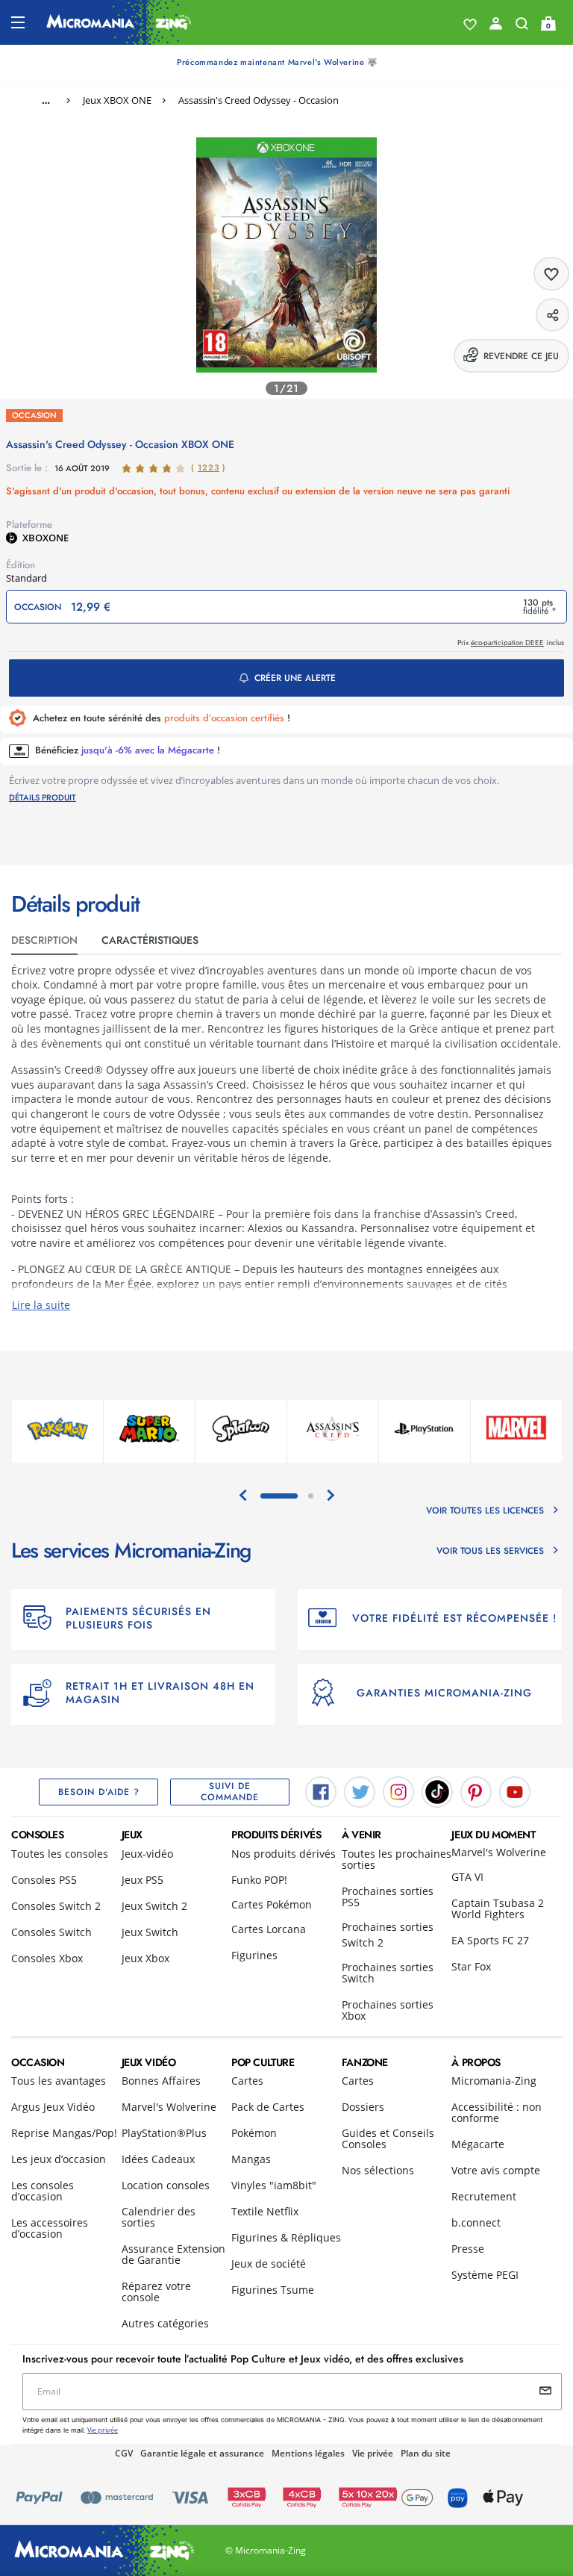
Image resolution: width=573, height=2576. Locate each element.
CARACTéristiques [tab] (150, 940)
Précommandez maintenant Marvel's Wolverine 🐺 (277, 62)
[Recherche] (522, 27)
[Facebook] (321, 1791)
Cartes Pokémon (272, 1904)
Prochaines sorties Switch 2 (388, 1935)
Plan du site (426, 2453)
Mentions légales (308, 2453)
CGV (124, 2453)
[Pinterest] (476, 1791)
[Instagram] (398, 1791)
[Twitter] (360, 1791)
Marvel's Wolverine (499, 1852)
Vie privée (373, 2453)
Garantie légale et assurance (202, 2453)
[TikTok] (437, 1791)
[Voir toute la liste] (470, 25)
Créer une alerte (295, 678)
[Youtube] (515, 1791)
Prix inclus (511, 643)
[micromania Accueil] (119, 22)
